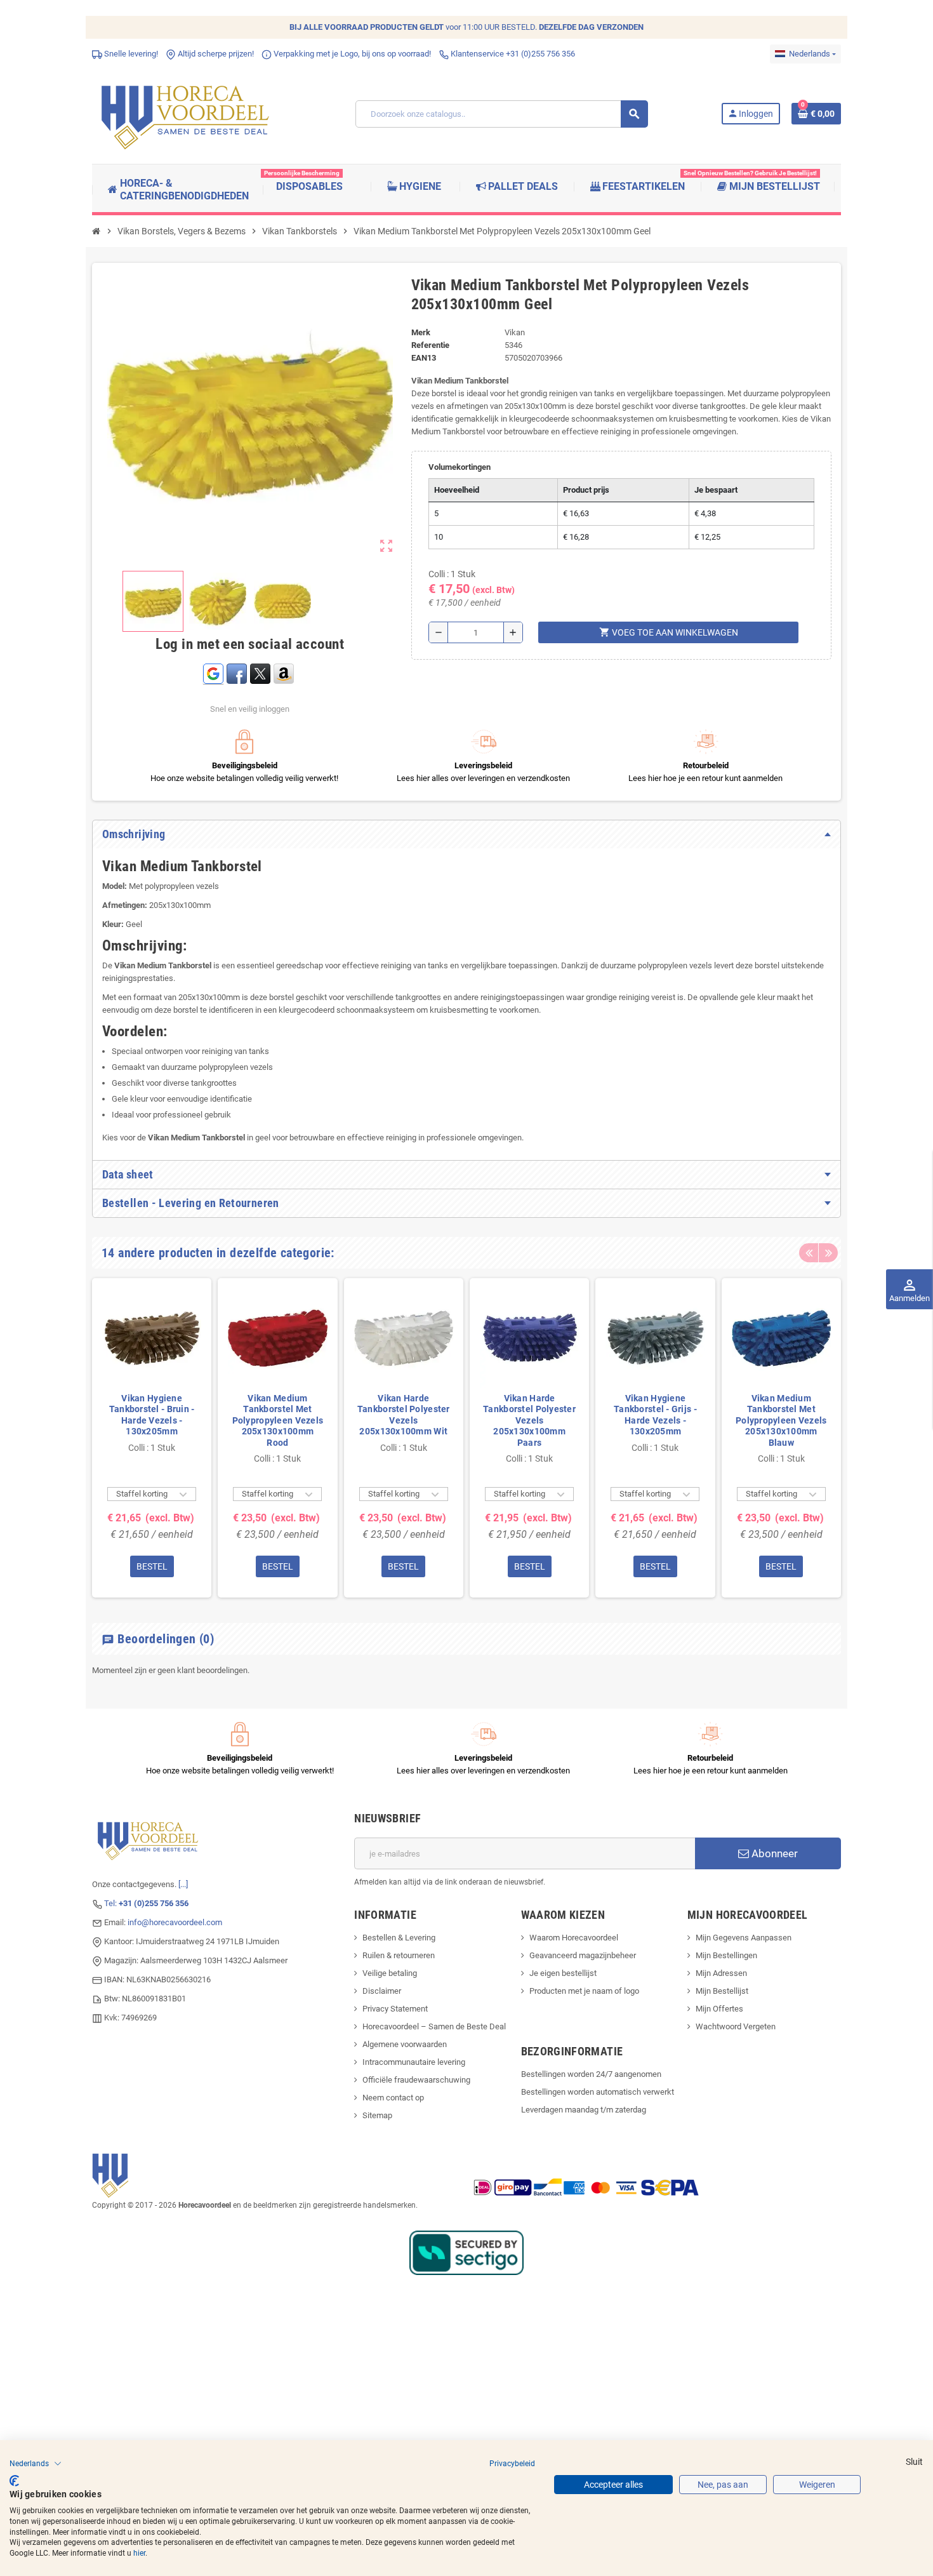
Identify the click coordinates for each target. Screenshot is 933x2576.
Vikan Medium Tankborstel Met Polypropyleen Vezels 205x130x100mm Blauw (781, 1420)
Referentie (430, 345)
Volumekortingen (460, 467)
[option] (152, 1438)
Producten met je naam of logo (584, 1991)
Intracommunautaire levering (414, 2062)
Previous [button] (809, 1253)
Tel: (146, 1903)
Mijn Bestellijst (722, 1991)
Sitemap (377, 2115)
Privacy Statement (395, 2009)
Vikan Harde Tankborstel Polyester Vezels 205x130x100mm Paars (529, 1420)
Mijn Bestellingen (726, 1955)
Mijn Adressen (721, 1973)
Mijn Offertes (719, 2009)
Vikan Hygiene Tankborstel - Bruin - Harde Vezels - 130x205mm (152, 1415)
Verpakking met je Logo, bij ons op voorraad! (351, 54)
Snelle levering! (130, 54)
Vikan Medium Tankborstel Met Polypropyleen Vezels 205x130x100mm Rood (278, 1420)
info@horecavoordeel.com (175, 1922)
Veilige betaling (390, 1973)
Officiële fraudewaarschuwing (416, 2080)
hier (139, 2553)
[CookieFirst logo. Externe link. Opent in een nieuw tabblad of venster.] (14, 2481)
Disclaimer (382, 1991)
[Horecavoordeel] (187, 113)
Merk (421, 332)
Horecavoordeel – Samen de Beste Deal (434, 2026)
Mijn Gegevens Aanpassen (744, 1938)
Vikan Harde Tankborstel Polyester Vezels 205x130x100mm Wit (404, 1415)
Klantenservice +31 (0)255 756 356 (512, 54)
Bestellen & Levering (399, 1938)
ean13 (424, 358)
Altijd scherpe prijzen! (215, 54)
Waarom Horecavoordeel (574, 1938)
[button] (36, 2464)
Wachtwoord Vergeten (736, 2026)
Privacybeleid (512, 2464)
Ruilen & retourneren (399, 1955)
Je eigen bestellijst (563, 1973)
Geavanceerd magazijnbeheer (583, 1955)
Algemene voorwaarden (405, 2044)
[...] (183, 1884)
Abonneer (773, 1853)
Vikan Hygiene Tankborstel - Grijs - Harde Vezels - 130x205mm (655, 1415)
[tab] (466, 834)
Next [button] (828, 1253)
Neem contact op (393, 2098)
